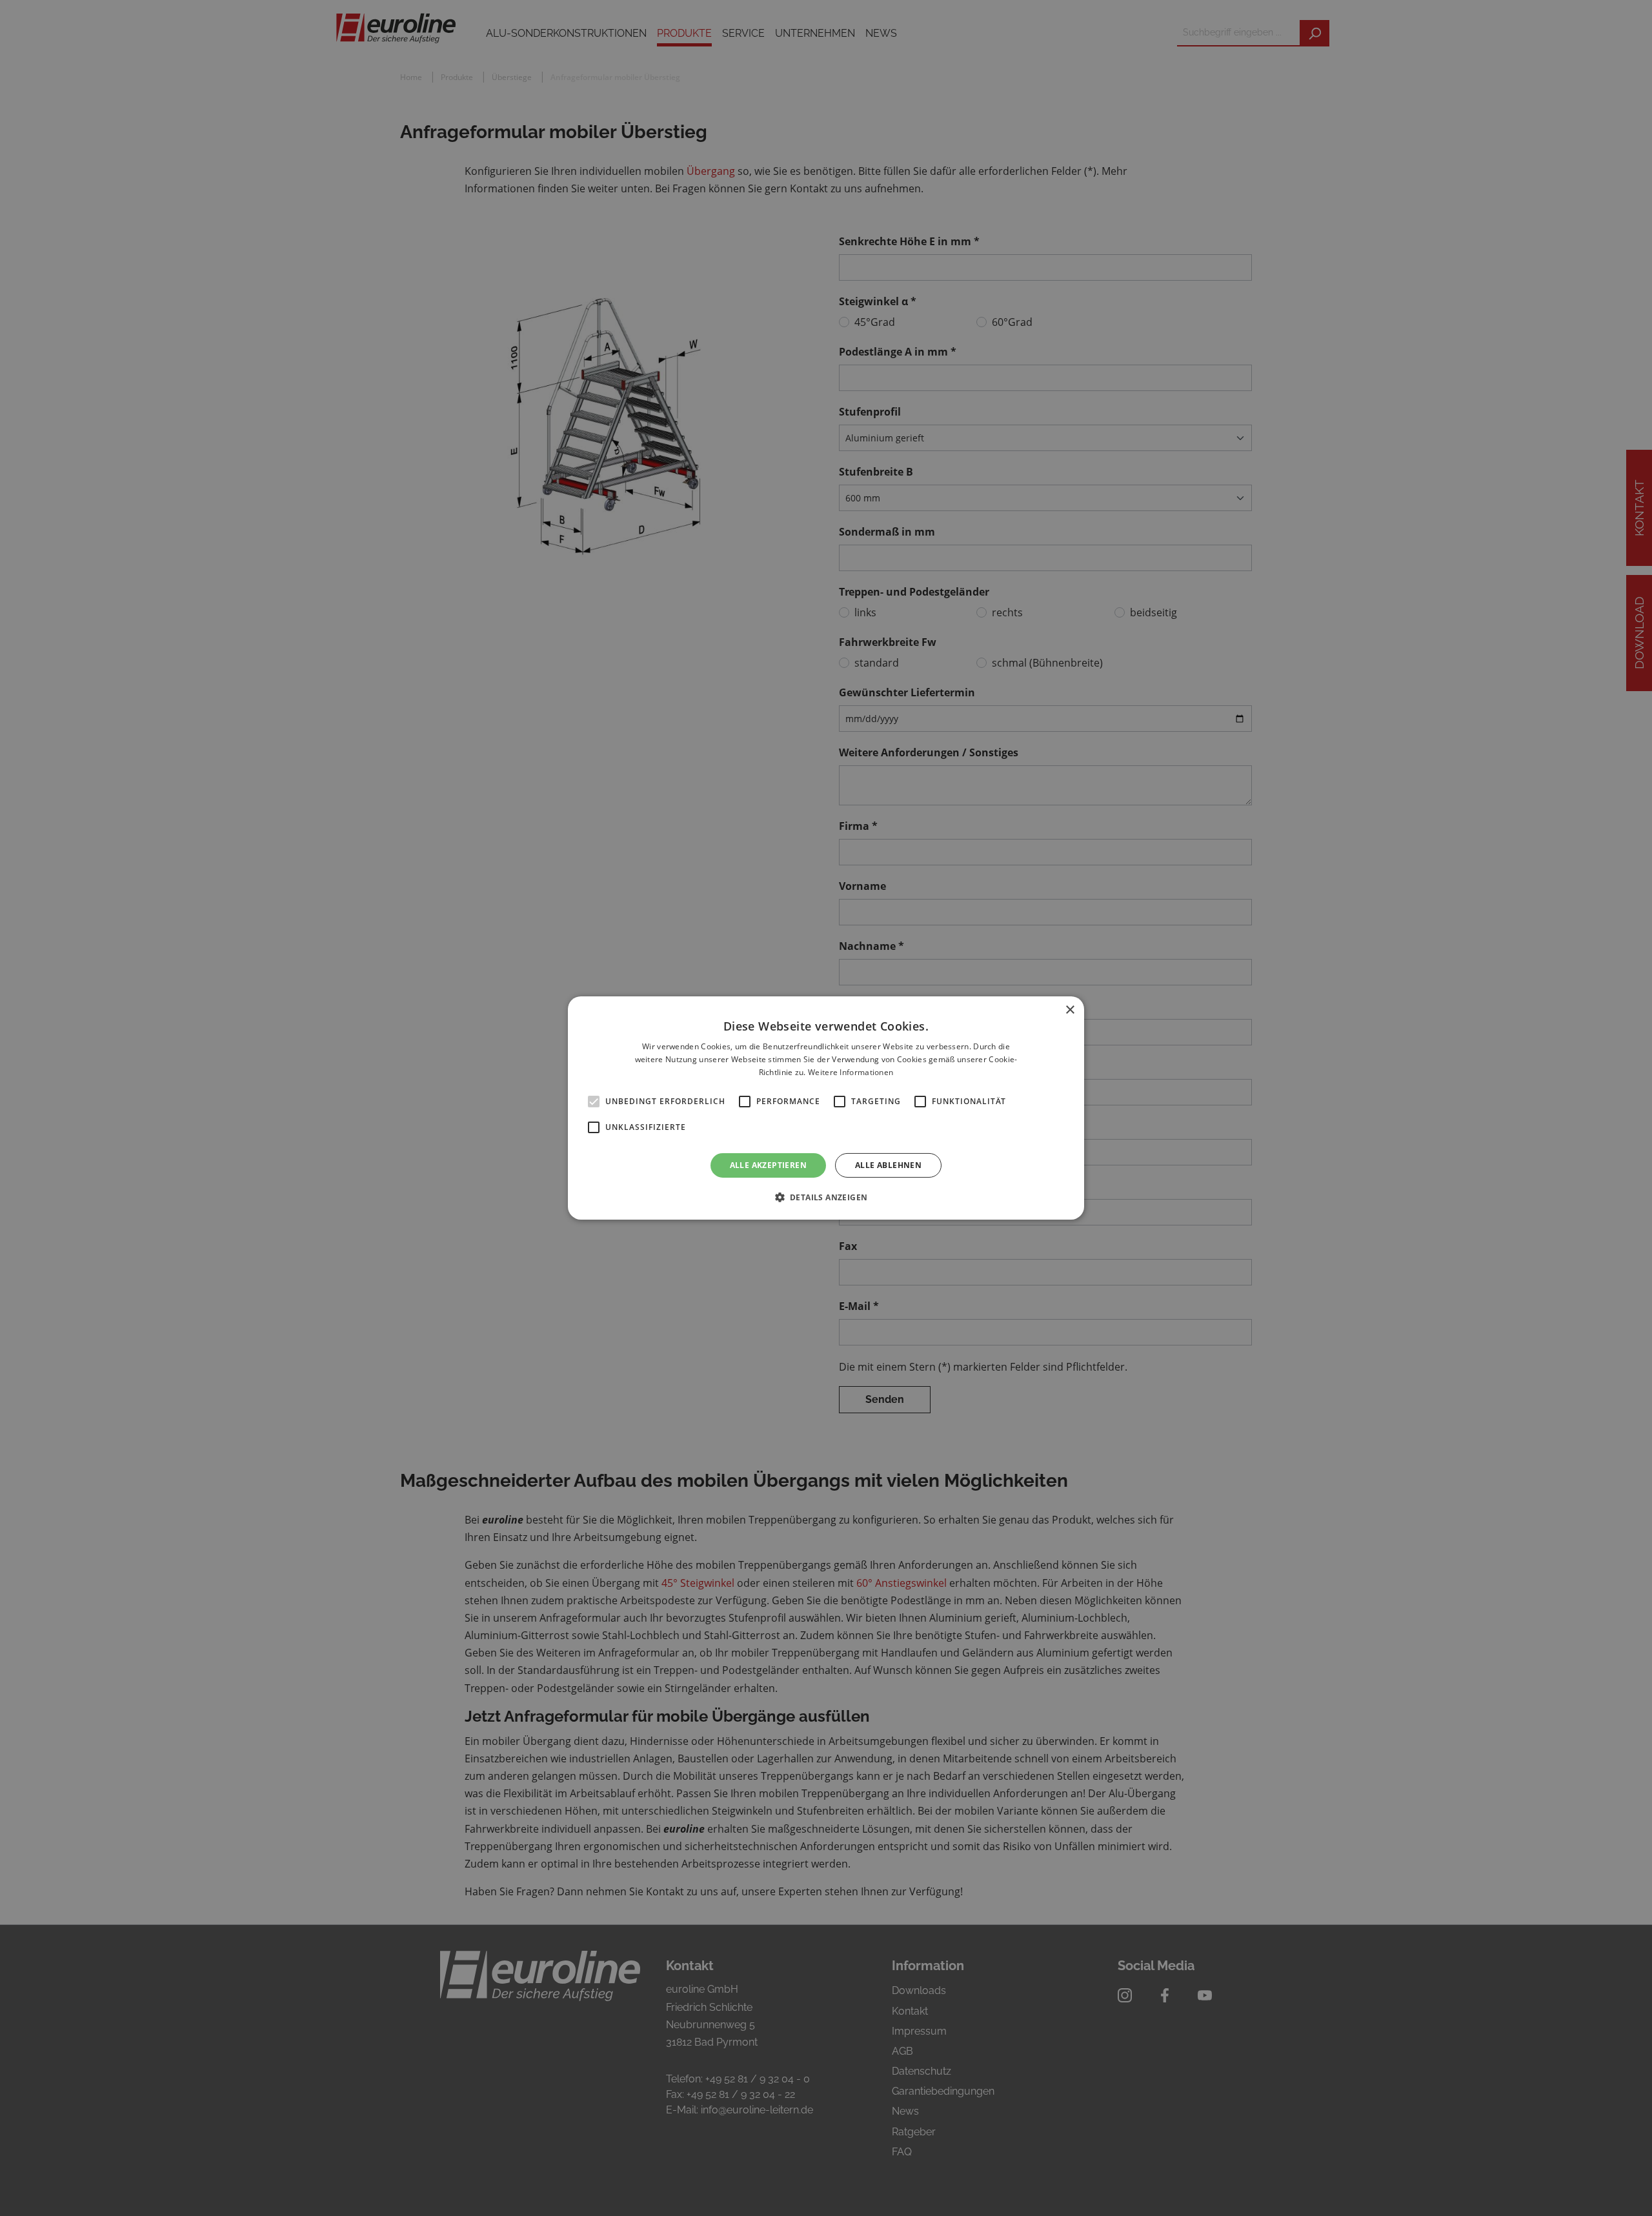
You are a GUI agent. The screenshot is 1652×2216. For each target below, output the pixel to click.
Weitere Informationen (851, 1072)
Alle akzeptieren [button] (768, 1165)
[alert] (826, 1108)
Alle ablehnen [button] (888, 1165)
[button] (826, 1197)
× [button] (1070, 1010)
